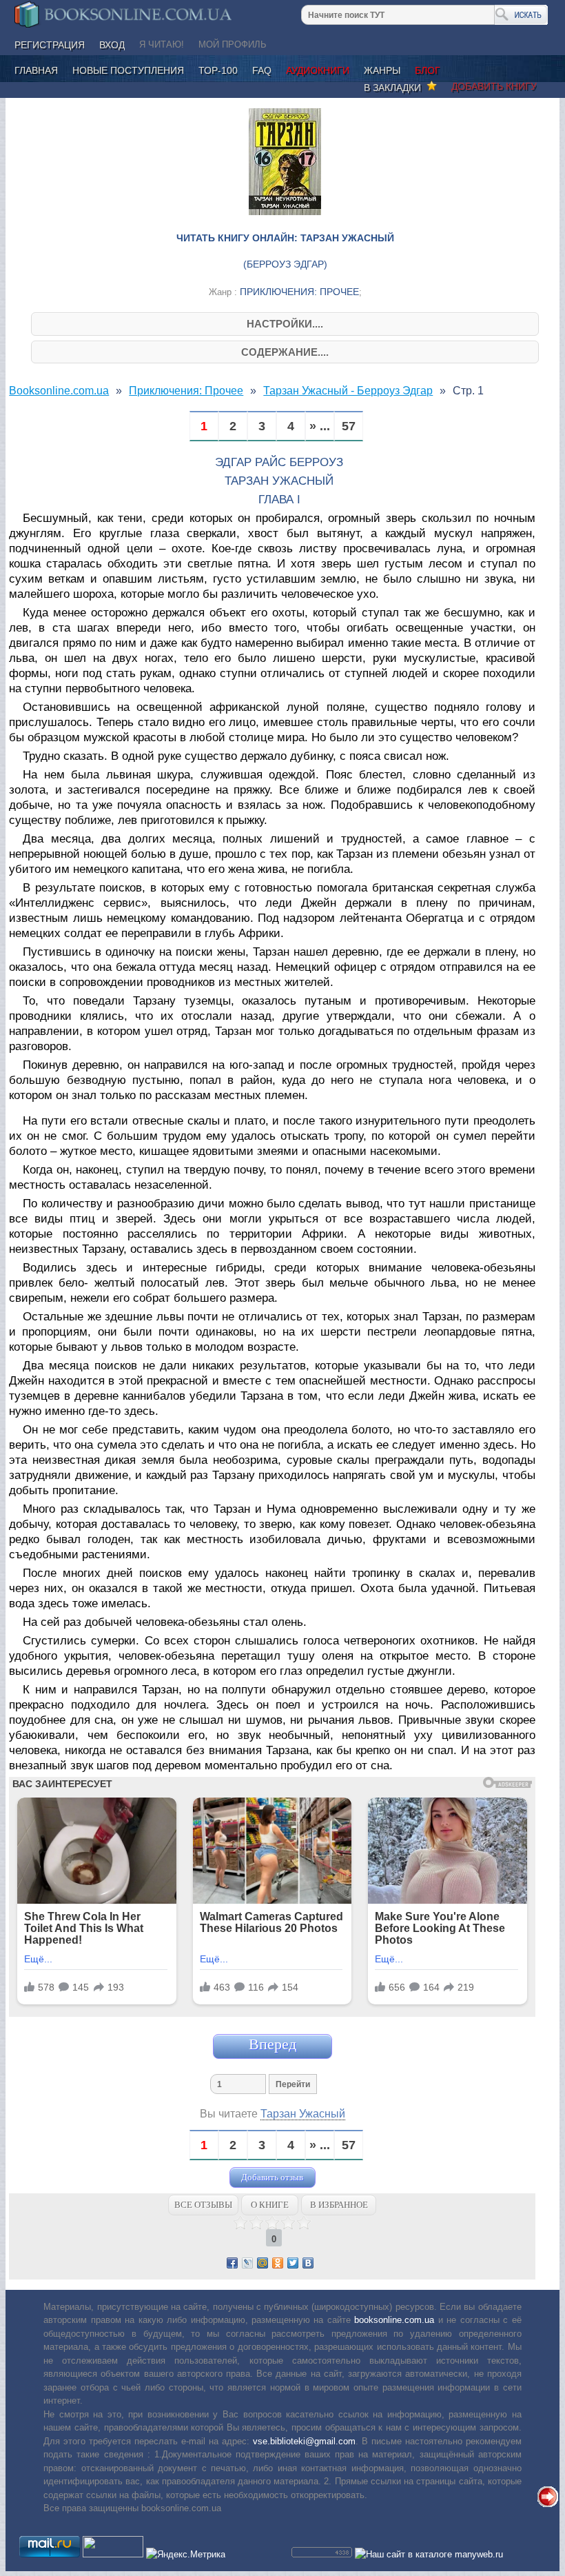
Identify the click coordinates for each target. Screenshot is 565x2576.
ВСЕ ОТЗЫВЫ (203, 2205)
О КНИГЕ (270, 2205)
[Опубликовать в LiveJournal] (247, 2263)
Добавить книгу (494, 86)
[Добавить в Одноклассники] (278, 2263)
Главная (36, 70)
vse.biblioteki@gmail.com (304, 2441)
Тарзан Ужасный (303, 2114)
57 (349, 426)
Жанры (382, 70)
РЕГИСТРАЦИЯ (50, 45)
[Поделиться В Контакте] (308, 2263)
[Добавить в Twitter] (293, 2263)
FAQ (262, 70)
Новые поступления (128, 70)
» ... (320, 426)
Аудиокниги (318, 70)
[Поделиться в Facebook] (232, 2263)
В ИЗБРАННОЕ (339, 2205)
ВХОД (112, 45)
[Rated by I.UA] (113, 2554)
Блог (428, 70)
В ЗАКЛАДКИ (395, 88)
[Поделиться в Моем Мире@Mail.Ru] (263, 2263)
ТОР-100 (218, 70)
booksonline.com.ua (394, 2320)
